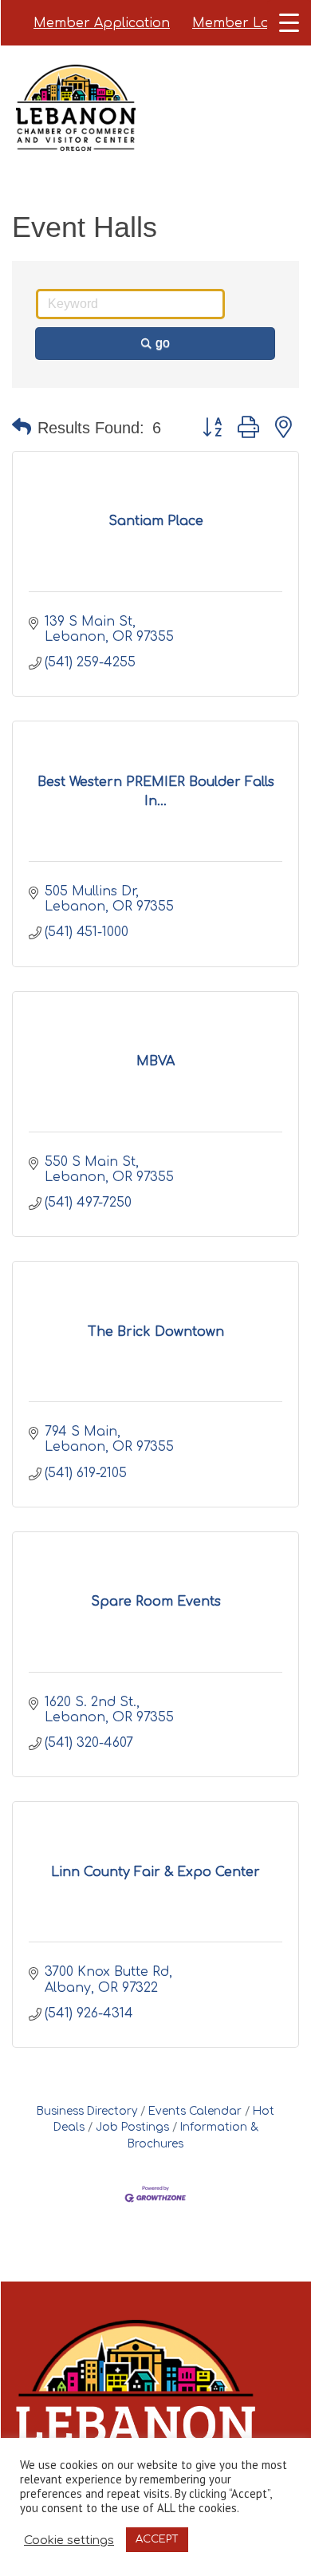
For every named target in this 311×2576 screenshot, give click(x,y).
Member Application (102, 23)
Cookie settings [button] (69, 2540)
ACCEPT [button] (157, 2539)
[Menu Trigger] (289, 22)
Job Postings (132, 2127)
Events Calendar (195, 2111)
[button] (22, 428)
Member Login (241, 23)
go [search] (163, 343)
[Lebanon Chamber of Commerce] (76, 128)
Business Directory (87, 2111)
